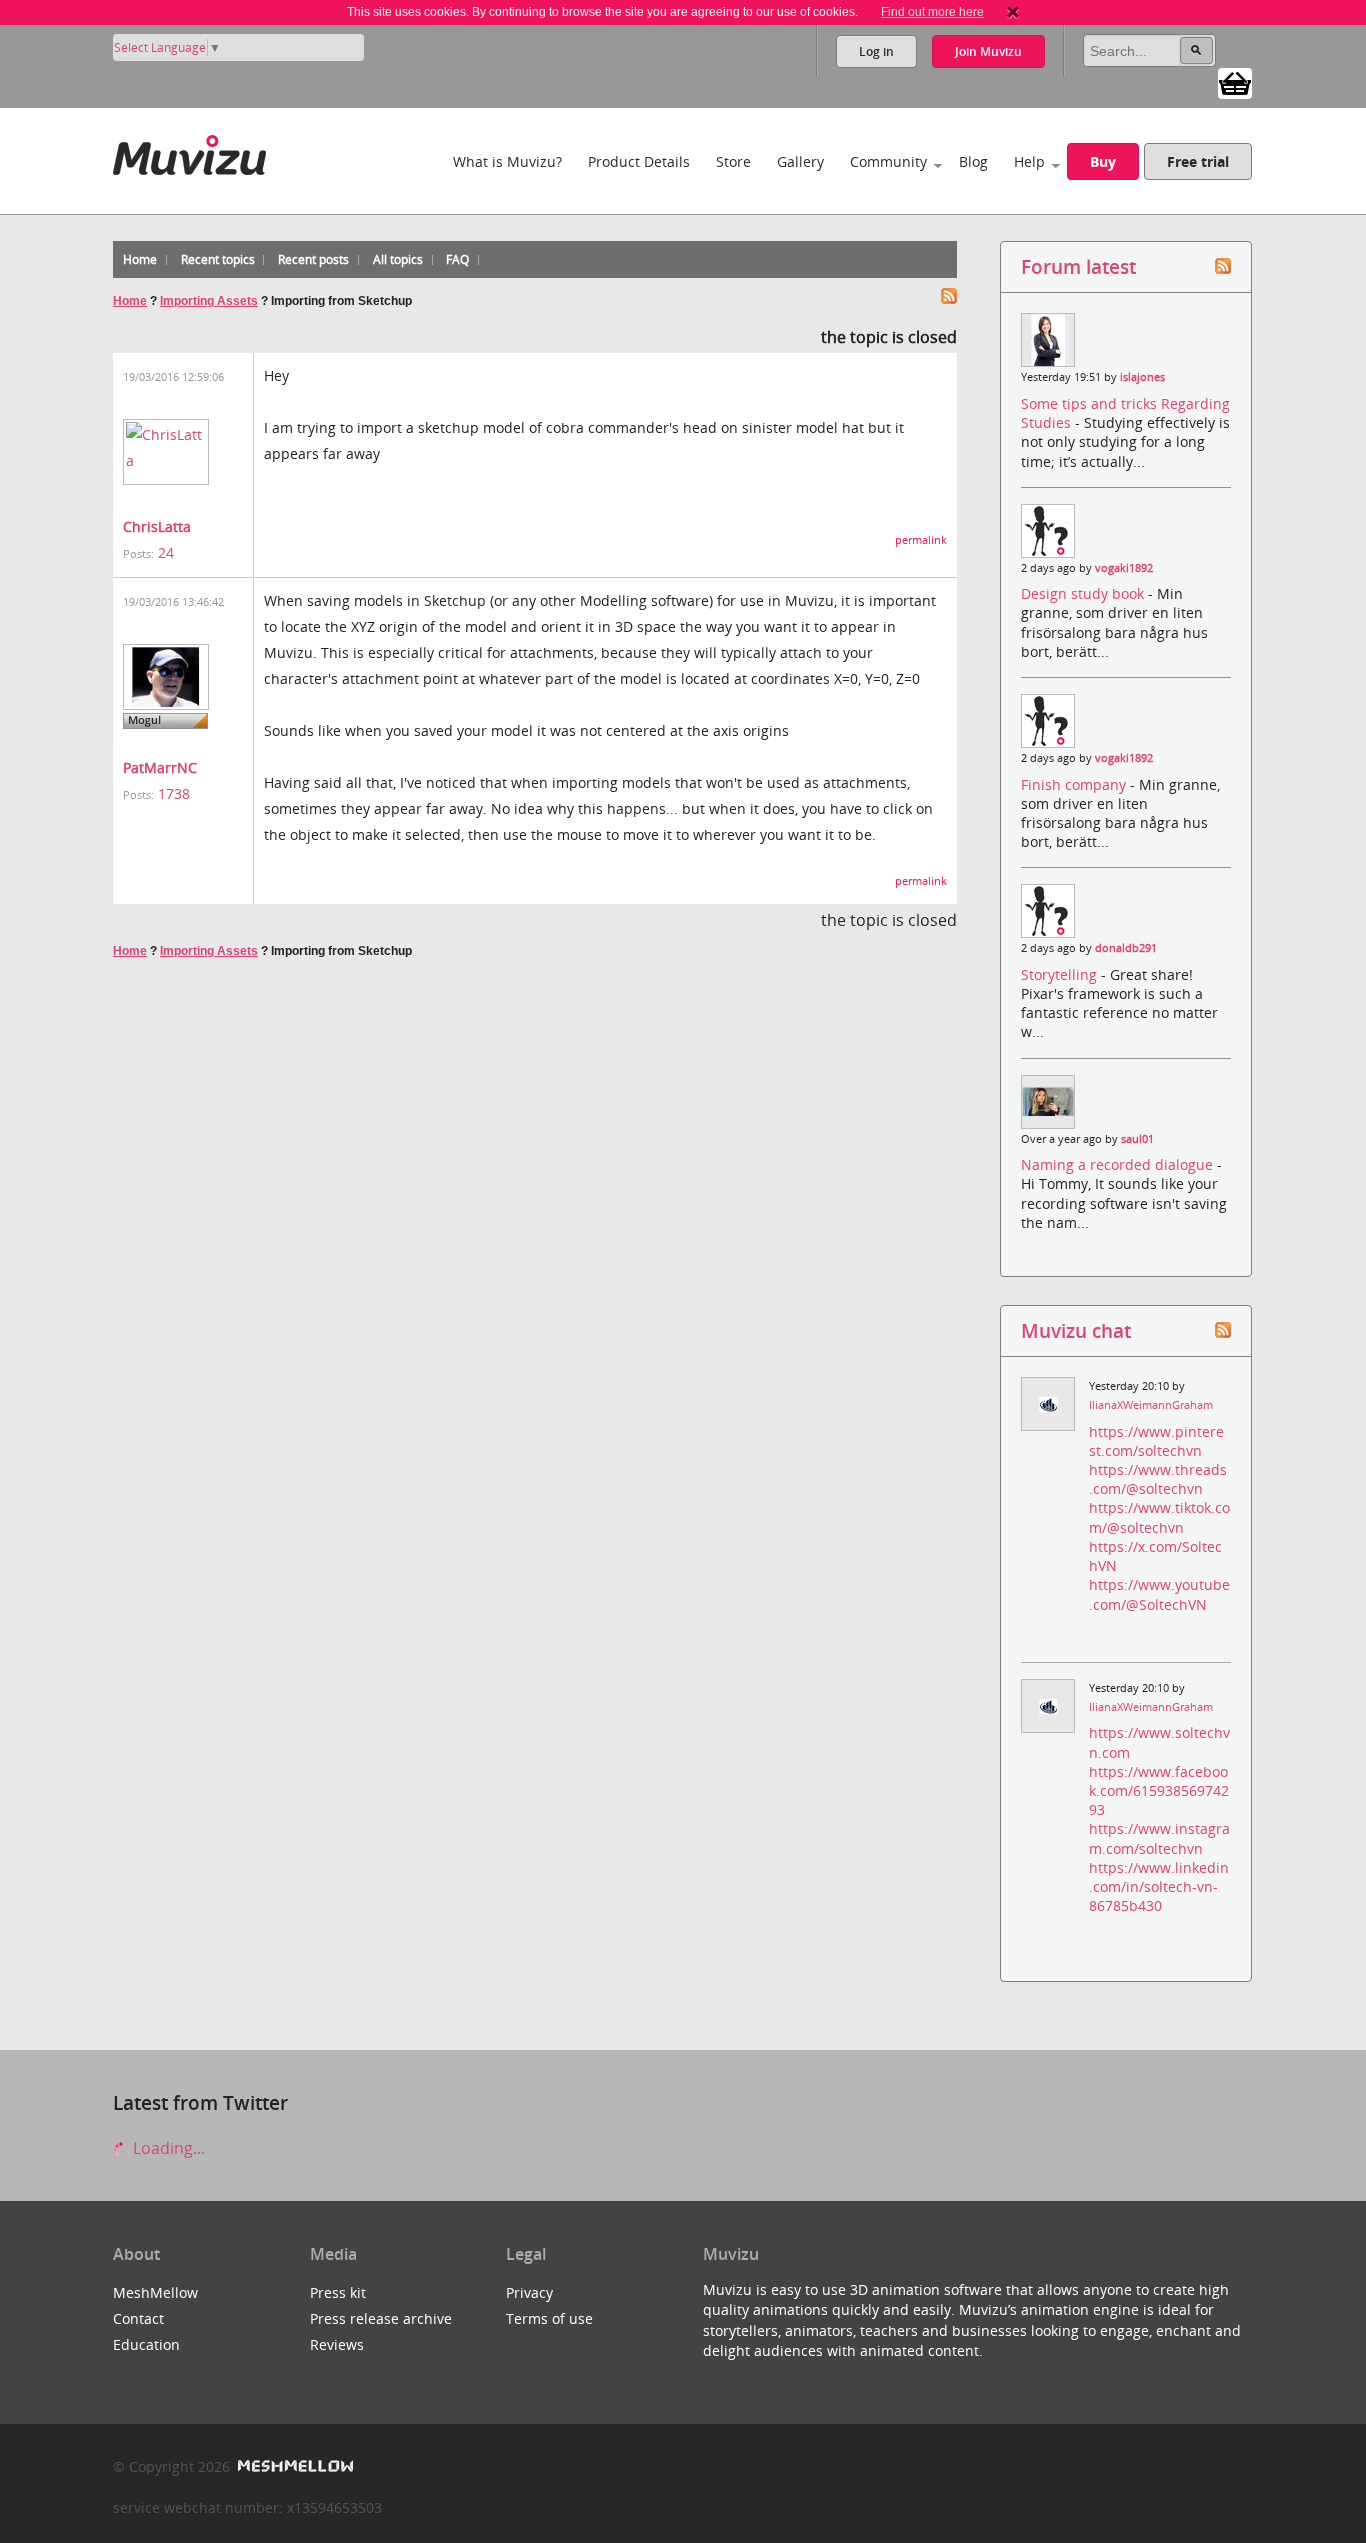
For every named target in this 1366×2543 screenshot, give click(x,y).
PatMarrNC (160, 767)
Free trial (1198, 161)
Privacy (529, 2292)
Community (888, 161)
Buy (1103, 161)
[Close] (1013, 12)
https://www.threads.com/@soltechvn (1158, 1479)
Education (146, 2344)
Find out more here (932, 12)
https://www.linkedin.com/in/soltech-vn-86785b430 (1159, 1886)
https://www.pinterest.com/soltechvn (1156, 1441)
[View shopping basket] (1235, 82)
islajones (1142, 377)
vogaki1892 (1124, 568)
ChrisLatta (157, 526)
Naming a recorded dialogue (1119, 1164)
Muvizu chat (1076, 1330)
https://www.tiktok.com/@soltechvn (1159, 1517)
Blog (973, 161)
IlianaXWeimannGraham (1151, 1405)
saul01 (1137, 1139)
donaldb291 (1126, 948)
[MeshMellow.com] (293, 2466)
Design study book (1084, 593)
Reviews (337, 2344)
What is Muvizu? (507, 161)
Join (988, 51)
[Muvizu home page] (189, 151)
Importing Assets (209, 301)
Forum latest (1078, 266)
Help (1029, 161)
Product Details (639, 161)
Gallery (800, 161)
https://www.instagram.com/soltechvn (1159, 1838)
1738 (174, 793)
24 (166, 552)
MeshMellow (155, 2292)
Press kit (338, 2292)
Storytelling (1061, 974)
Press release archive (381, 2318)
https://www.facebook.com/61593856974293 (1159, 1790)
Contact (138, 2318)
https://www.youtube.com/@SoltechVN (1159, 1594)
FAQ (457, 259)
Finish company (1075, 784)
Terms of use (549, 2318)
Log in (876, 51)
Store (733, 161)
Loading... (167, 2148)
